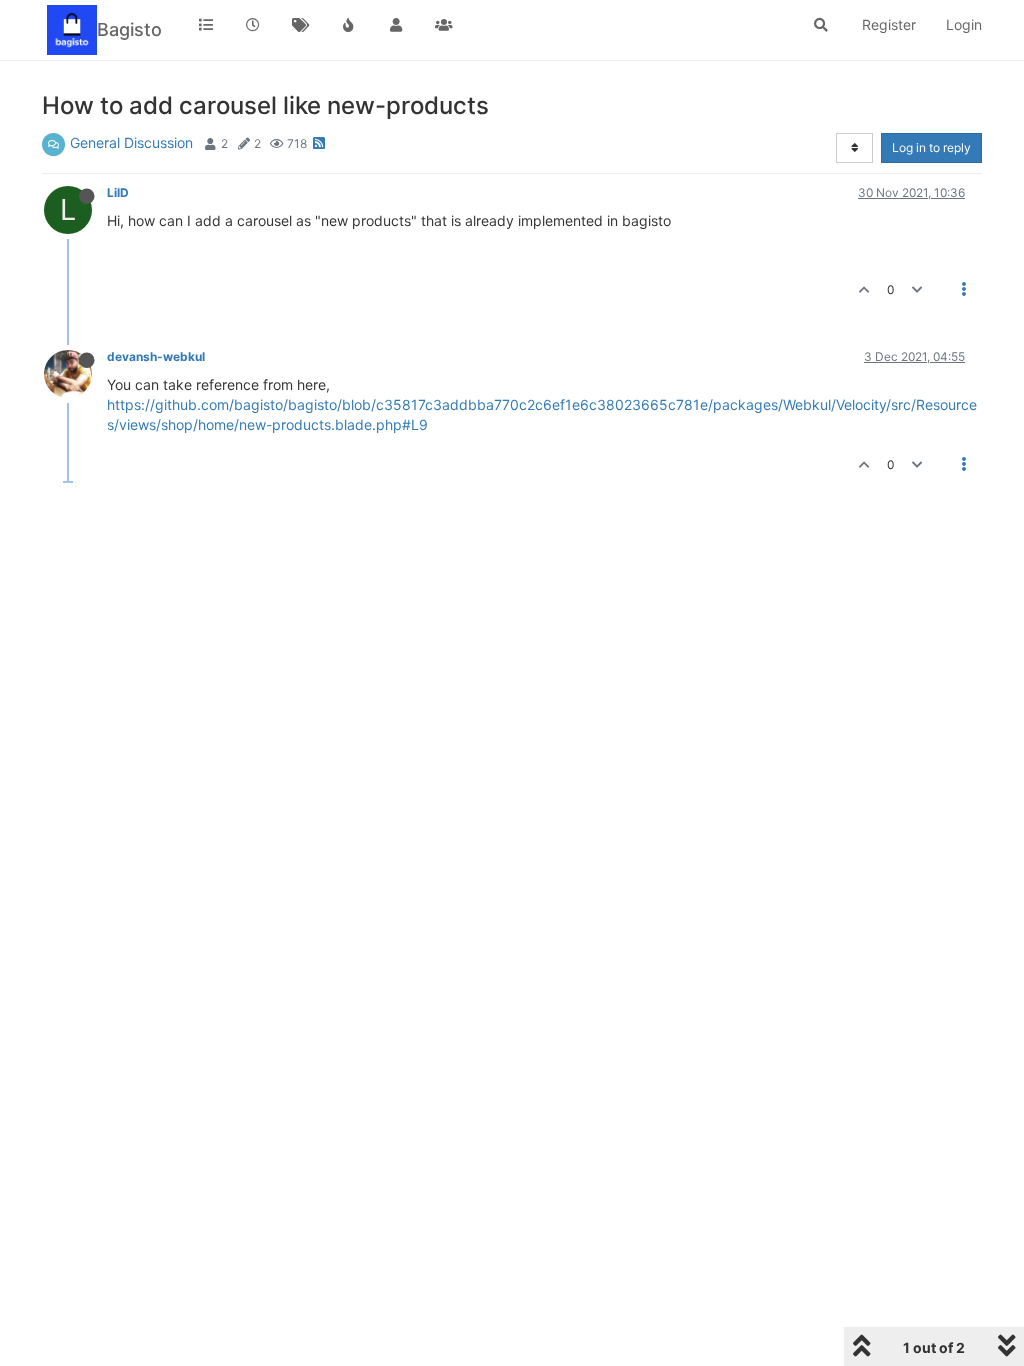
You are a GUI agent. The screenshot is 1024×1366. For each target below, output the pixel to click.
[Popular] (349, 25)
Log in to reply (931, 147)
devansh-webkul (156, 356)
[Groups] (444, 25)
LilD (118, 192)
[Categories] (206, 25)
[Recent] (254, 25)
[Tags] (301, 25)
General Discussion (131, 142)
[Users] (396, 25)
